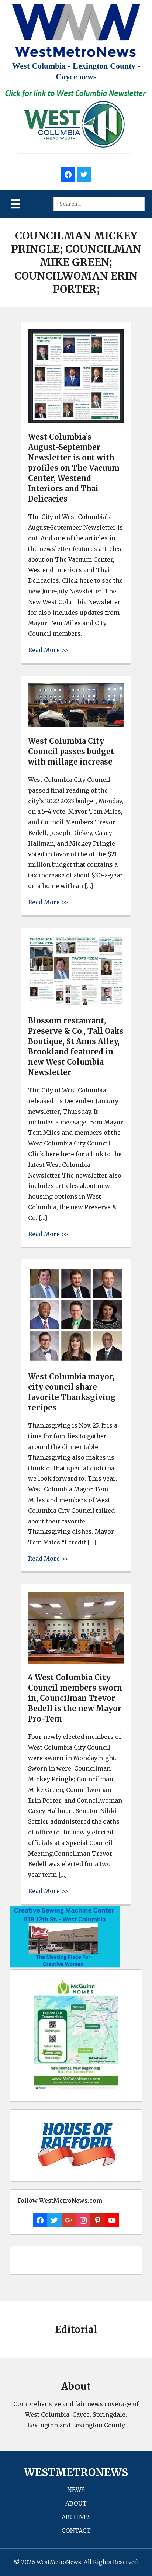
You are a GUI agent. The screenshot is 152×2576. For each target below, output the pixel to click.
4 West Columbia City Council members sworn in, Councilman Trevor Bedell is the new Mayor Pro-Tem (75, 1698)
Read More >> (48, 650)
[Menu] (16, 204)
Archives (76, 2517)
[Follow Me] (84, 174)
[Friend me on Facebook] (68, 174)
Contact (76, 2531)
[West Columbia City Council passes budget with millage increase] (76, 725)
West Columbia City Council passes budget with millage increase (71, 751)
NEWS (76, 2490)
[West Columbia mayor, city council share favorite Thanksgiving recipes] (76, 1361)
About (76, 2503)
